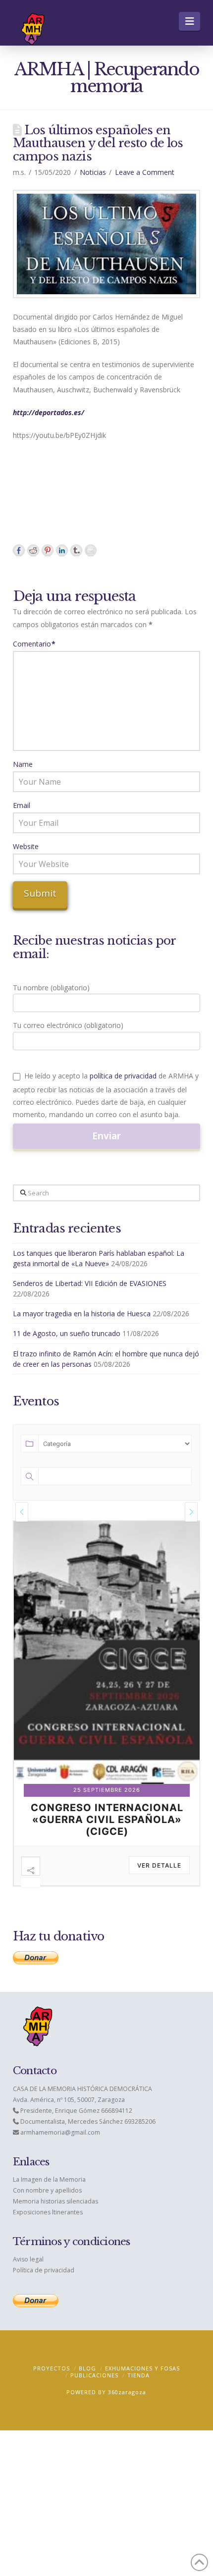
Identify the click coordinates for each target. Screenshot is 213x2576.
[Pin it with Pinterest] (48, 550)
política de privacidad (123, 1076)
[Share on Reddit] (33, 550)
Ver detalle (159, 1865)
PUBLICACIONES (94, 2375)
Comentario (34, 644)
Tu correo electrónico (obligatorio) (68, 1025)
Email (22, 805)
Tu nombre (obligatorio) (51, 988)
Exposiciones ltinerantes (48, 2212)
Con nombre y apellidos (47, 2190)
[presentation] (22, 1512)
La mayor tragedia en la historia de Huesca (82, 1314)
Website (26, 846)
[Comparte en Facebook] (19, 550)
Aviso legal (28, 2259)
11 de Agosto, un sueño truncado (67, 1333)
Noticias (93, 172)
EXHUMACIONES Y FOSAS (142, 2368)
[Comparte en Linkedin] (62, 550)
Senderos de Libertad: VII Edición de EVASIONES (90, 1283)
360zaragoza (127, 2392)
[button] (189, 21)
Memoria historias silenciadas (55, 2201)
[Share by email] (91, 550)
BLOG (87, 2368)
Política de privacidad (44, 2270)
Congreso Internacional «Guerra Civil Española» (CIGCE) (107, 1820)
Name (23, 764)
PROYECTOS (52, 2368)
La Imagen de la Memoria (49, 2179)
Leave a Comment (145, 172)
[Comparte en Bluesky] (76, 550)
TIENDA (138, 2375)
